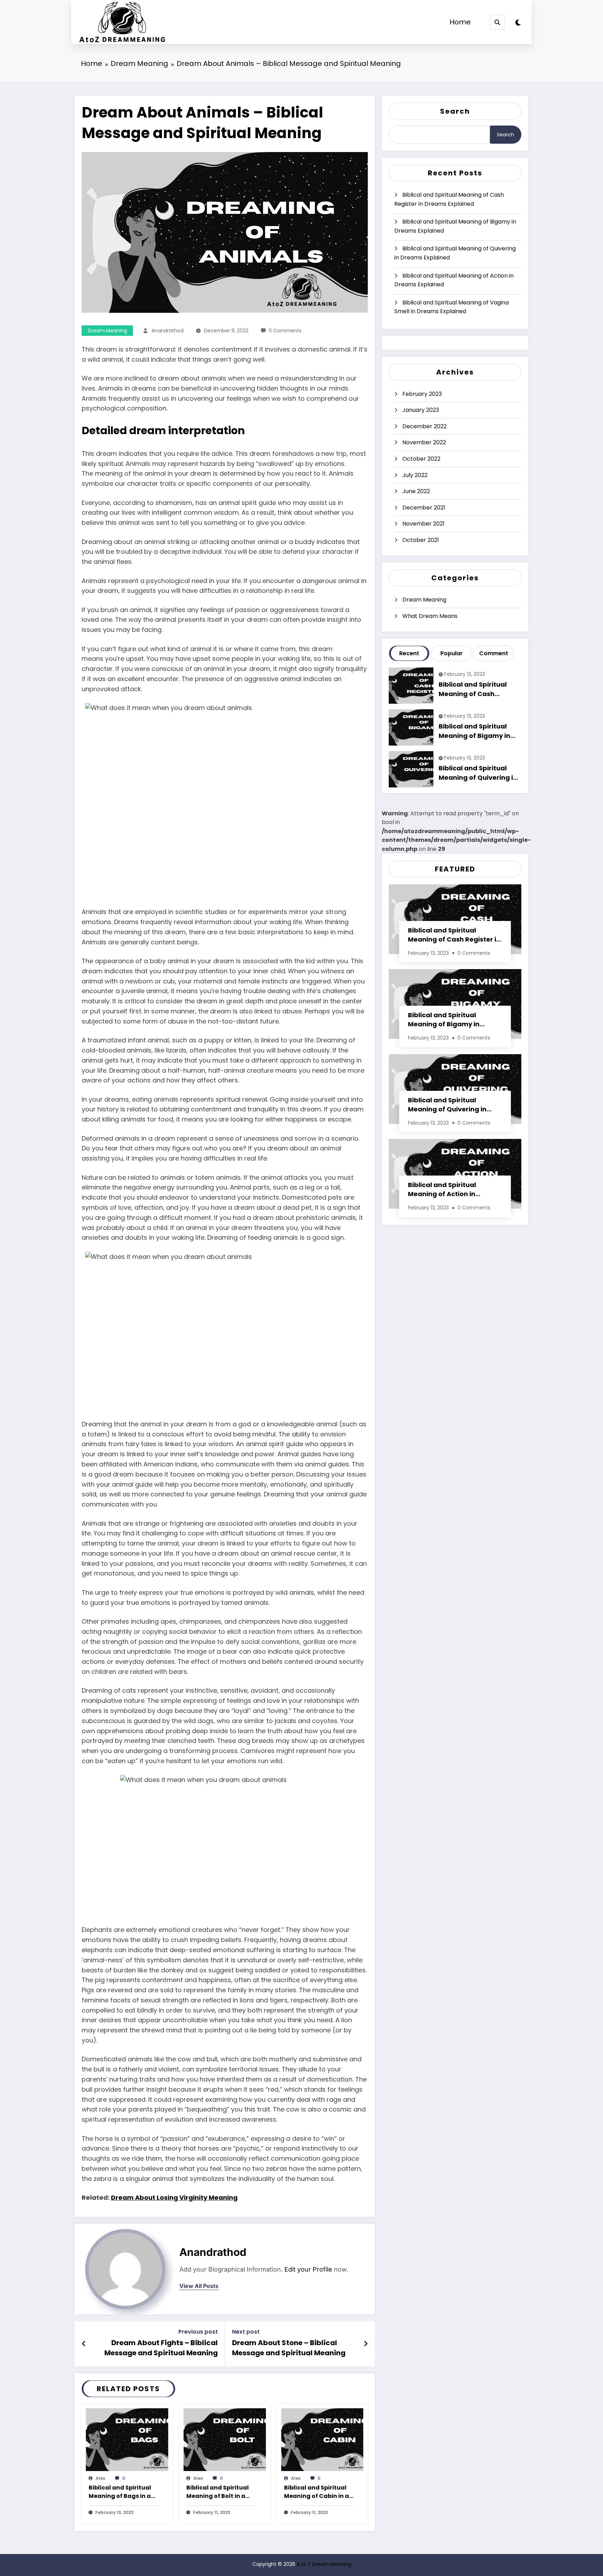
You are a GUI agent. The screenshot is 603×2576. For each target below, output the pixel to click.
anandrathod (167, 331)
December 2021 (424, 508)
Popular (452, 653)
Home (460, 22)
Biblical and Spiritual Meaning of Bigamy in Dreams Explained (455, 226)
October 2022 (421, 459)
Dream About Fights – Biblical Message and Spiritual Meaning (161, 2348)
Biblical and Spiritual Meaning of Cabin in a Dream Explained (317, 2492)
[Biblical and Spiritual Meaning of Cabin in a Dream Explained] (322, 2439)
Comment (494, 653)
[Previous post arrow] (84, 2344)
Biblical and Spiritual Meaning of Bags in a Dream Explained (120, 2492)
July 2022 (415, 475)
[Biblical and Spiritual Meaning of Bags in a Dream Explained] (127, 2439)
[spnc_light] (518, 23)
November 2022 (424, 442)
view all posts (199, 2286)
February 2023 (422, 394)
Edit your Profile (308, 2269)
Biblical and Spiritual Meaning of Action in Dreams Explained (454, 280)
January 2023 (421, 410)
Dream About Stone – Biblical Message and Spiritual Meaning (289, 2348)
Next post (246, 2332)
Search (455, 111)
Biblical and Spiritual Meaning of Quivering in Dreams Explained (455, 253)
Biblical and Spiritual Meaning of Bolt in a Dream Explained (218, 2492)
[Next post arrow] (366, 2344)
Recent (409, 653)
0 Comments (285, 331)
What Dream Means (430, 616)
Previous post (198, 2332)
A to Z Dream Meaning (324, 2564)
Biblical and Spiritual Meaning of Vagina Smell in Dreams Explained (452, 307)
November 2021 (423, 524)
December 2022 (425, 426)
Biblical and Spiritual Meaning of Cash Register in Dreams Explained (449, 199)
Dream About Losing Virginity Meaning (174, 2197)
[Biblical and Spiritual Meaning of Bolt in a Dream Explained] (225, 2439)
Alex (100, 2478)
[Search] (497, 22)
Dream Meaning (107, 331)
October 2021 (421, 540)
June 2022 (416, 491)
